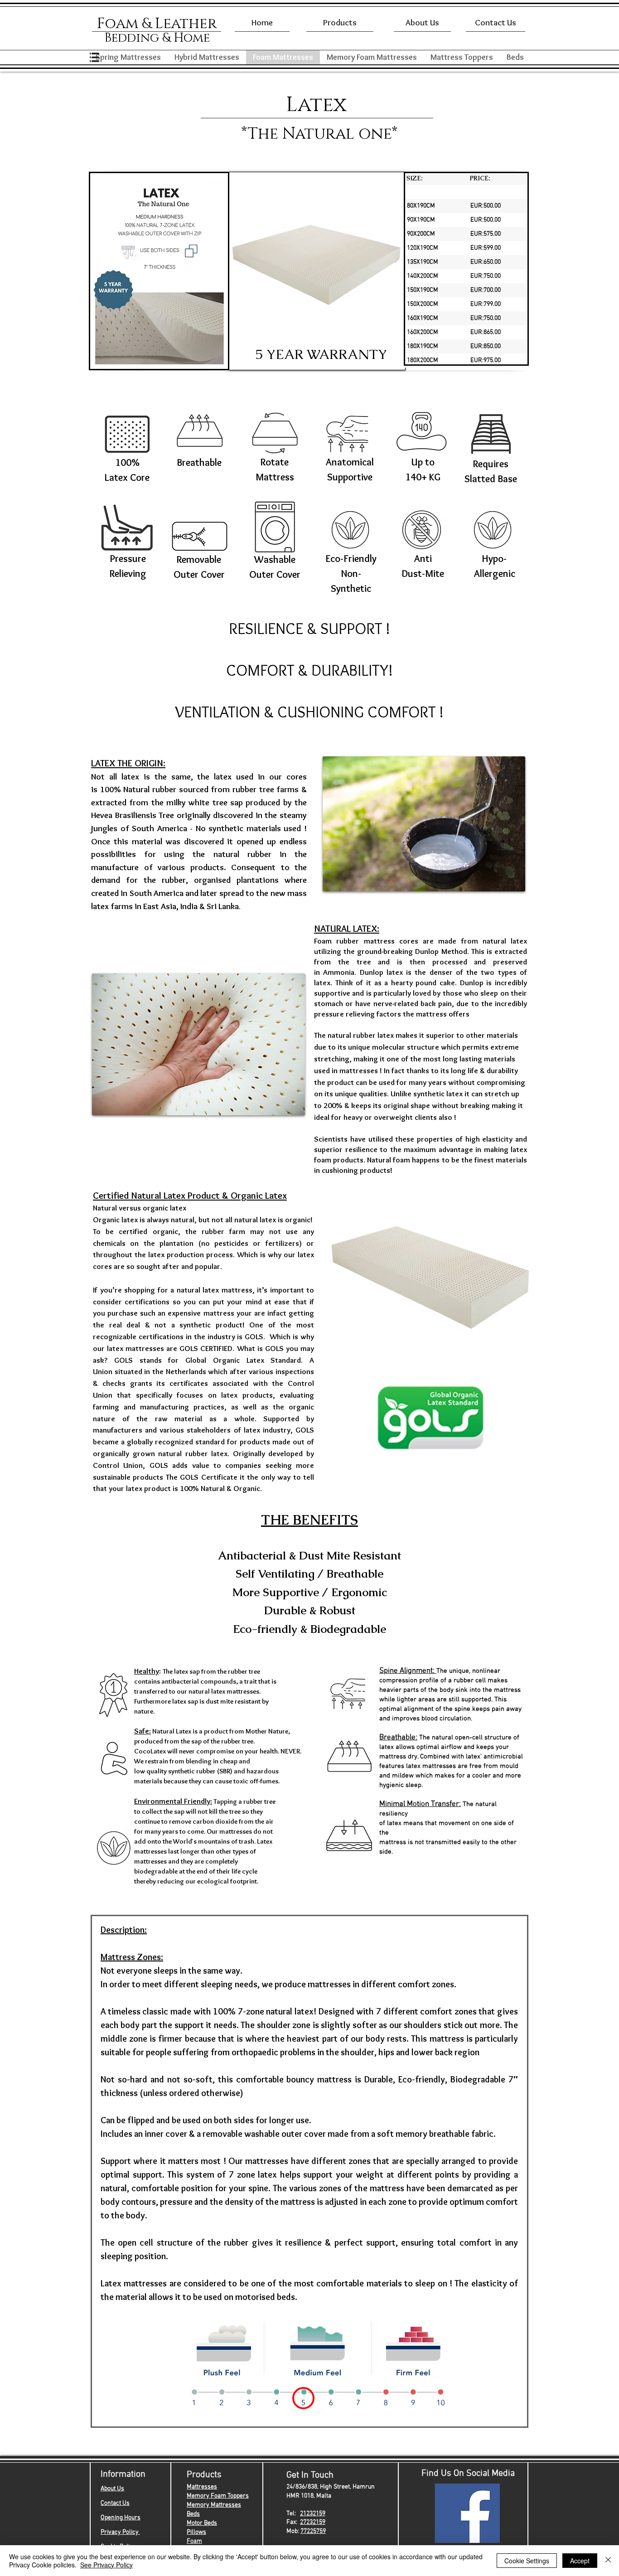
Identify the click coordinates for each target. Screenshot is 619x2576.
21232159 (313, 2514)
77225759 (313, 2531)
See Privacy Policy (106, 2565)
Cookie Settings (527, 2561)
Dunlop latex (381, 972)
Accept (580, 2561)
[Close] (608, 2561)
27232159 (313, 2522)
